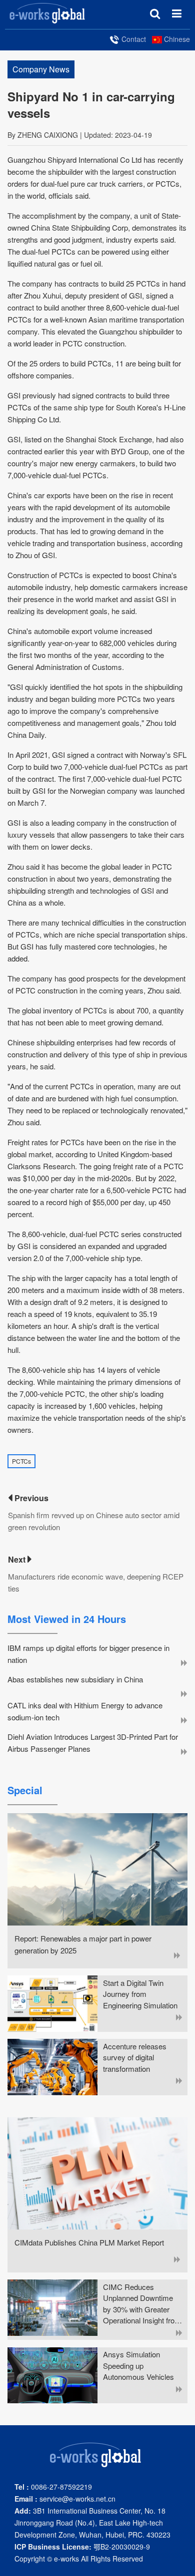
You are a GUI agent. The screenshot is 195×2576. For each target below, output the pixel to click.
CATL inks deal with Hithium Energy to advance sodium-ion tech (85, 1711)
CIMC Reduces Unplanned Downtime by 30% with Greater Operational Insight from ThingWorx (142, 2304)
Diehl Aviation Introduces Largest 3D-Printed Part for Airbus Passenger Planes (93, 1743)
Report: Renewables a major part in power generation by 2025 (83, 1944)
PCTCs (21, 1461)
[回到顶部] (182, 2563)
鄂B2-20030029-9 (82, 2547)
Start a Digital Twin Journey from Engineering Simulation (140, 1994)
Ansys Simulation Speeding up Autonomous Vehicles (138, 2365)
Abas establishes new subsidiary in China (75, 1679)
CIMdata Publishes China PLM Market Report (89, 2242)
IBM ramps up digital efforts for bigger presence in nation (88, 1654)
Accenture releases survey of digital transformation (135, 2057)
